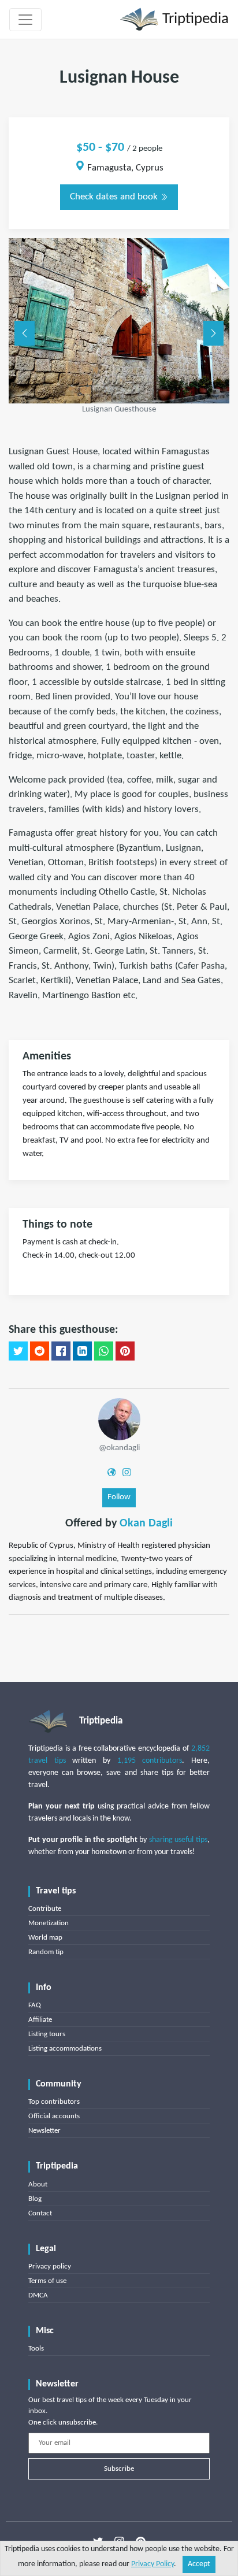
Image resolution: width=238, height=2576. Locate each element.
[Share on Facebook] (61, 1351)
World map (45, 1938)
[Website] (111, 1472)
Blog (35, 2199)
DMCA (38, 2295)
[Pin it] (125, 1351)
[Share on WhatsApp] (104, 1351)
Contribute (45, 1909)
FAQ (35, 2005)
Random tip (46, 1952)
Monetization (49, 1923)
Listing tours (47, 2034)
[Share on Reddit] (40, 1351)
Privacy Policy (153, 2564)
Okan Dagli (146, 1524)
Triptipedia (194, 19)
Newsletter (44, 2131)
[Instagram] (127, 1472)
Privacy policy (50, 2266)
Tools (36, 2349)
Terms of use (47, 2281)
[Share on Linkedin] (82, 1351)
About (38, 2184)
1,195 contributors (150, 1761)
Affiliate (40, 2020)
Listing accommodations (65, 2049)
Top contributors (54, 2102)
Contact (40, 2213)
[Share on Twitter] (18, 1351)
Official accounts (54, 2116)
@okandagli (119, 1448)
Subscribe (119, 2469)
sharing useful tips (178, 1840)
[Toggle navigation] (25, 20)
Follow (119, 1497)
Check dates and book (115, 197)
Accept (199, 2564)
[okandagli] (119, 1419)
